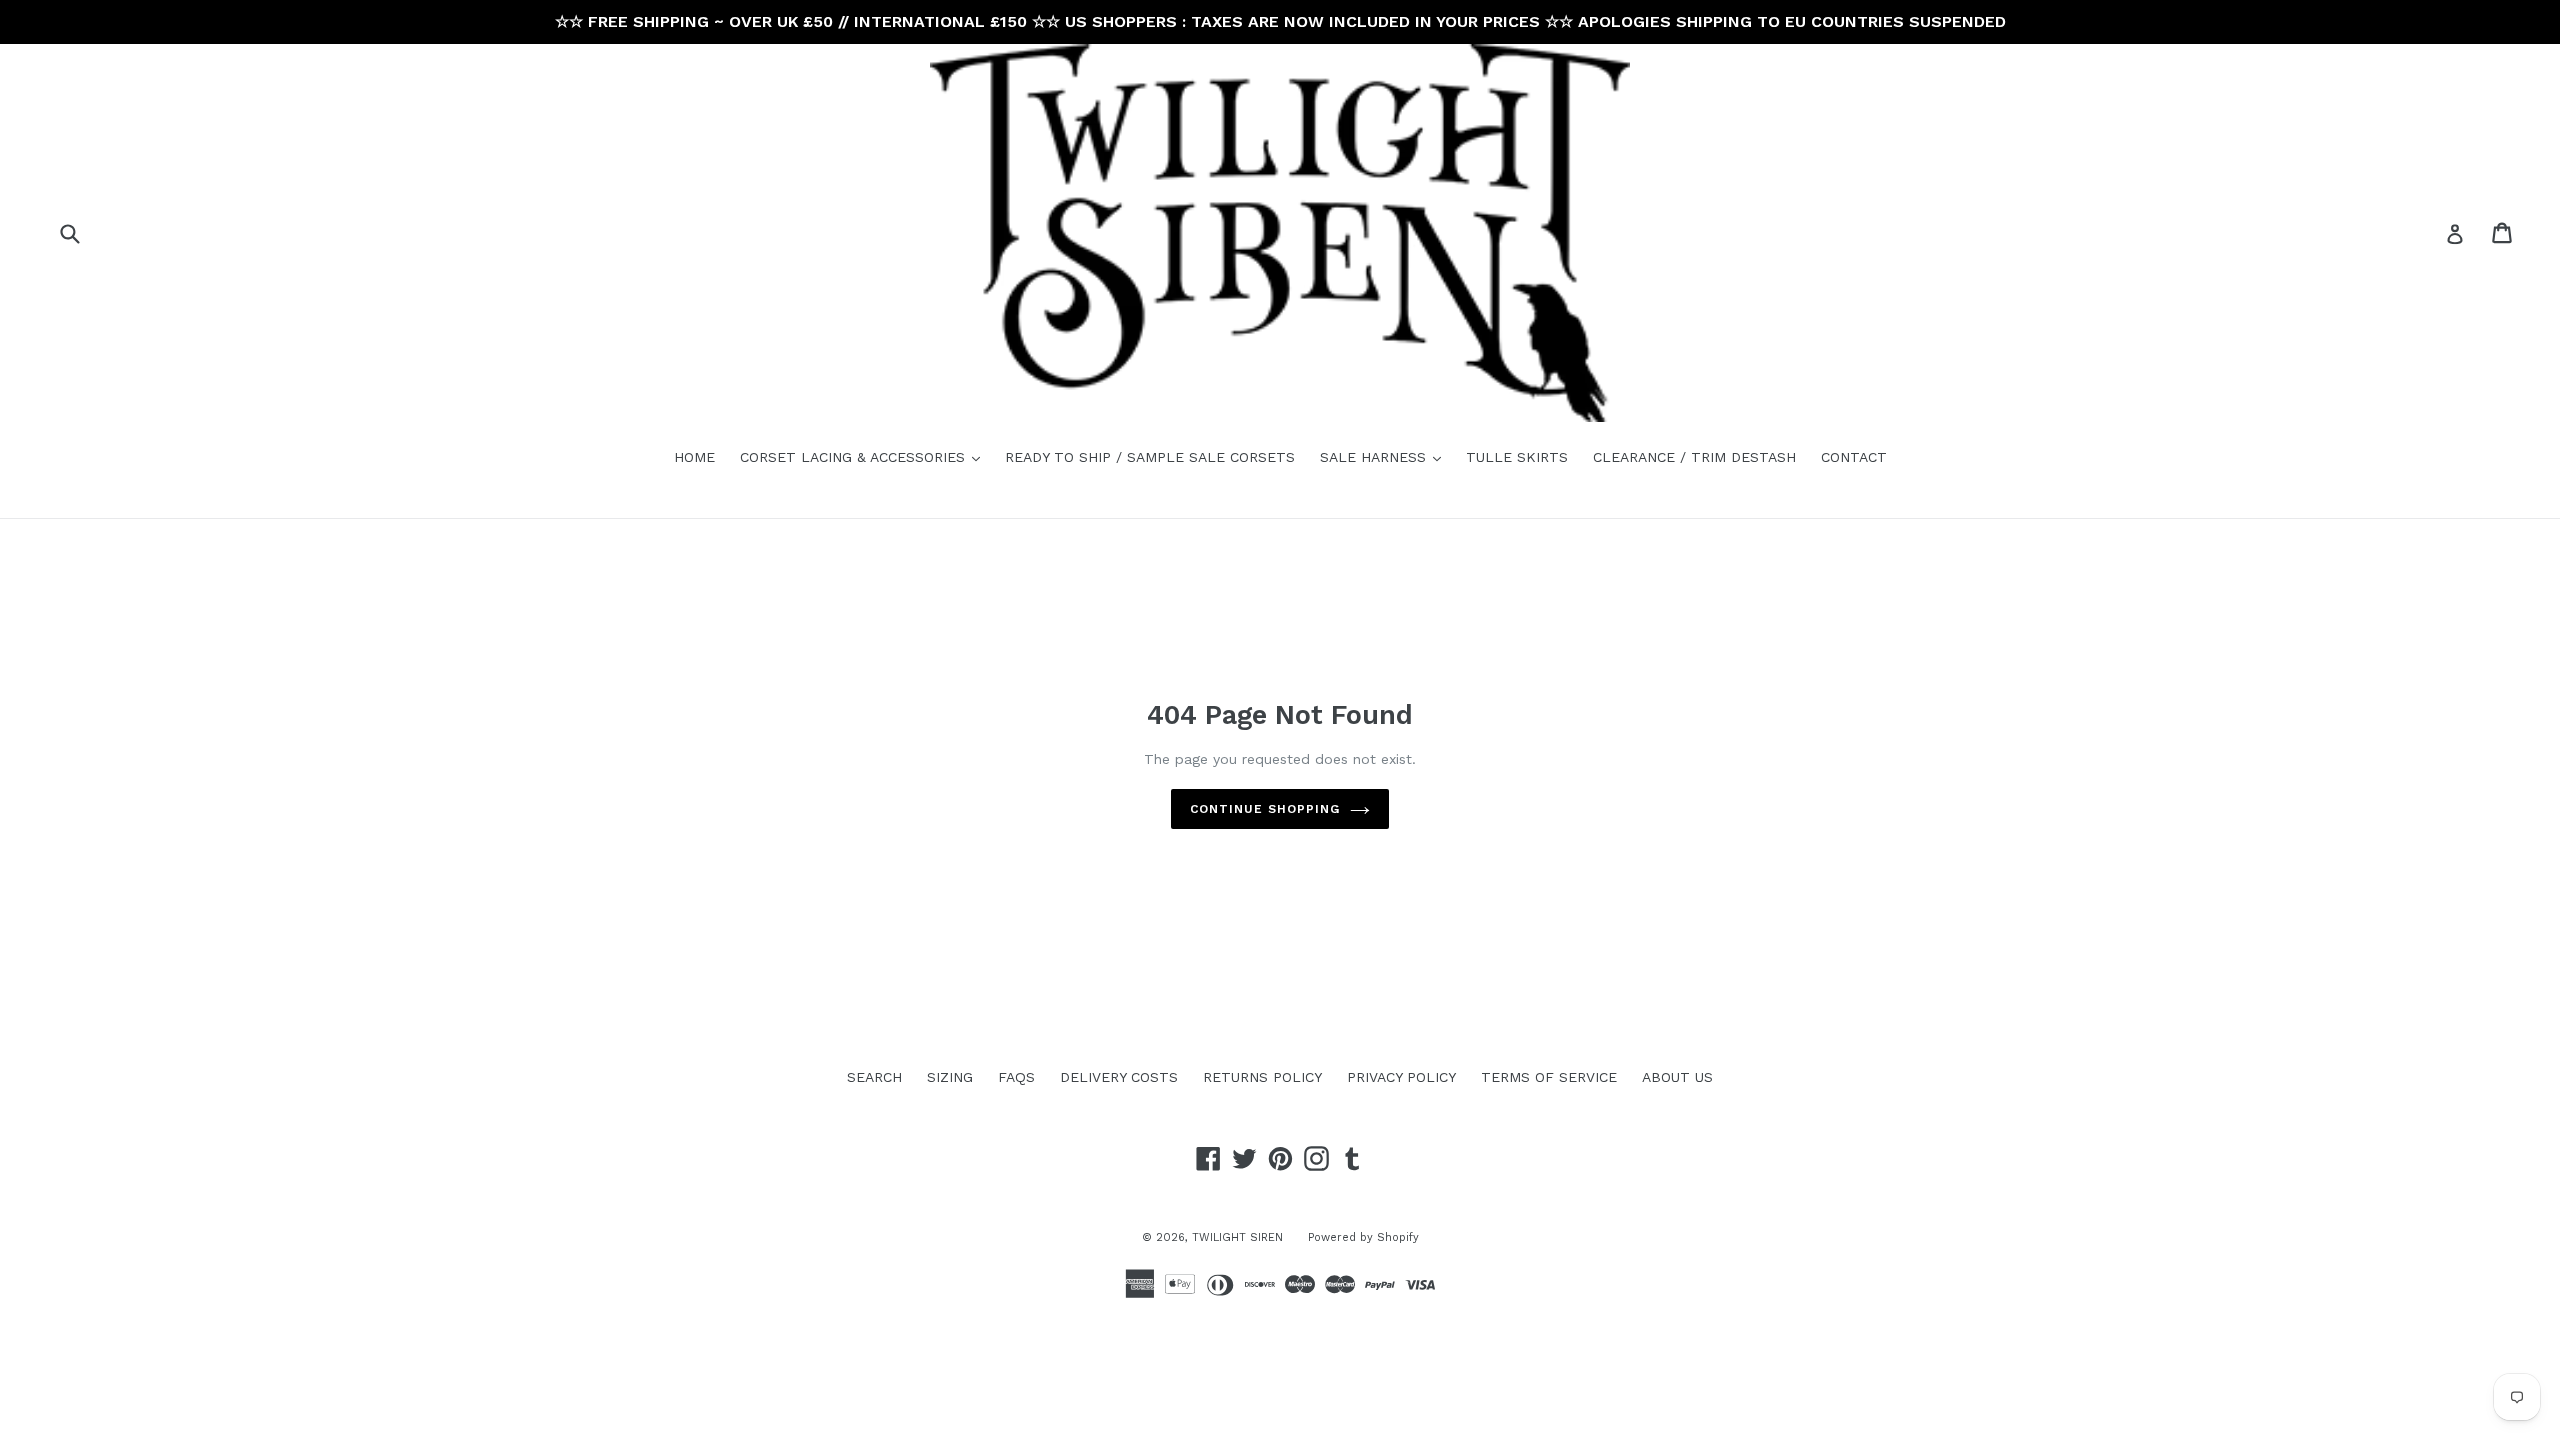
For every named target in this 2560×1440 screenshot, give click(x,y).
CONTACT (1854, 457)
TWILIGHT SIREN (1237, 1237)
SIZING (950, 1077)
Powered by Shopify (1363, 1237)
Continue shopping (1264, 809)
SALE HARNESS (1385, 456)
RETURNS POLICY (1262, 1077)
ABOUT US (1677, 1077)
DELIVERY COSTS (1119, 1077)
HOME (694, 457)
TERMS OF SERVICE (1549, 1077)
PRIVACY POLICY (1401, 1077)
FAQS (1016, 1077)
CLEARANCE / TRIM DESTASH (1694, 457)
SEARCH (874, 1077)
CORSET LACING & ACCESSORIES (865, 456)
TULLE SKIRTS (1517, 457)
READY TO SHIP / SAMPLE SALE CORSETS (1150, 457)
